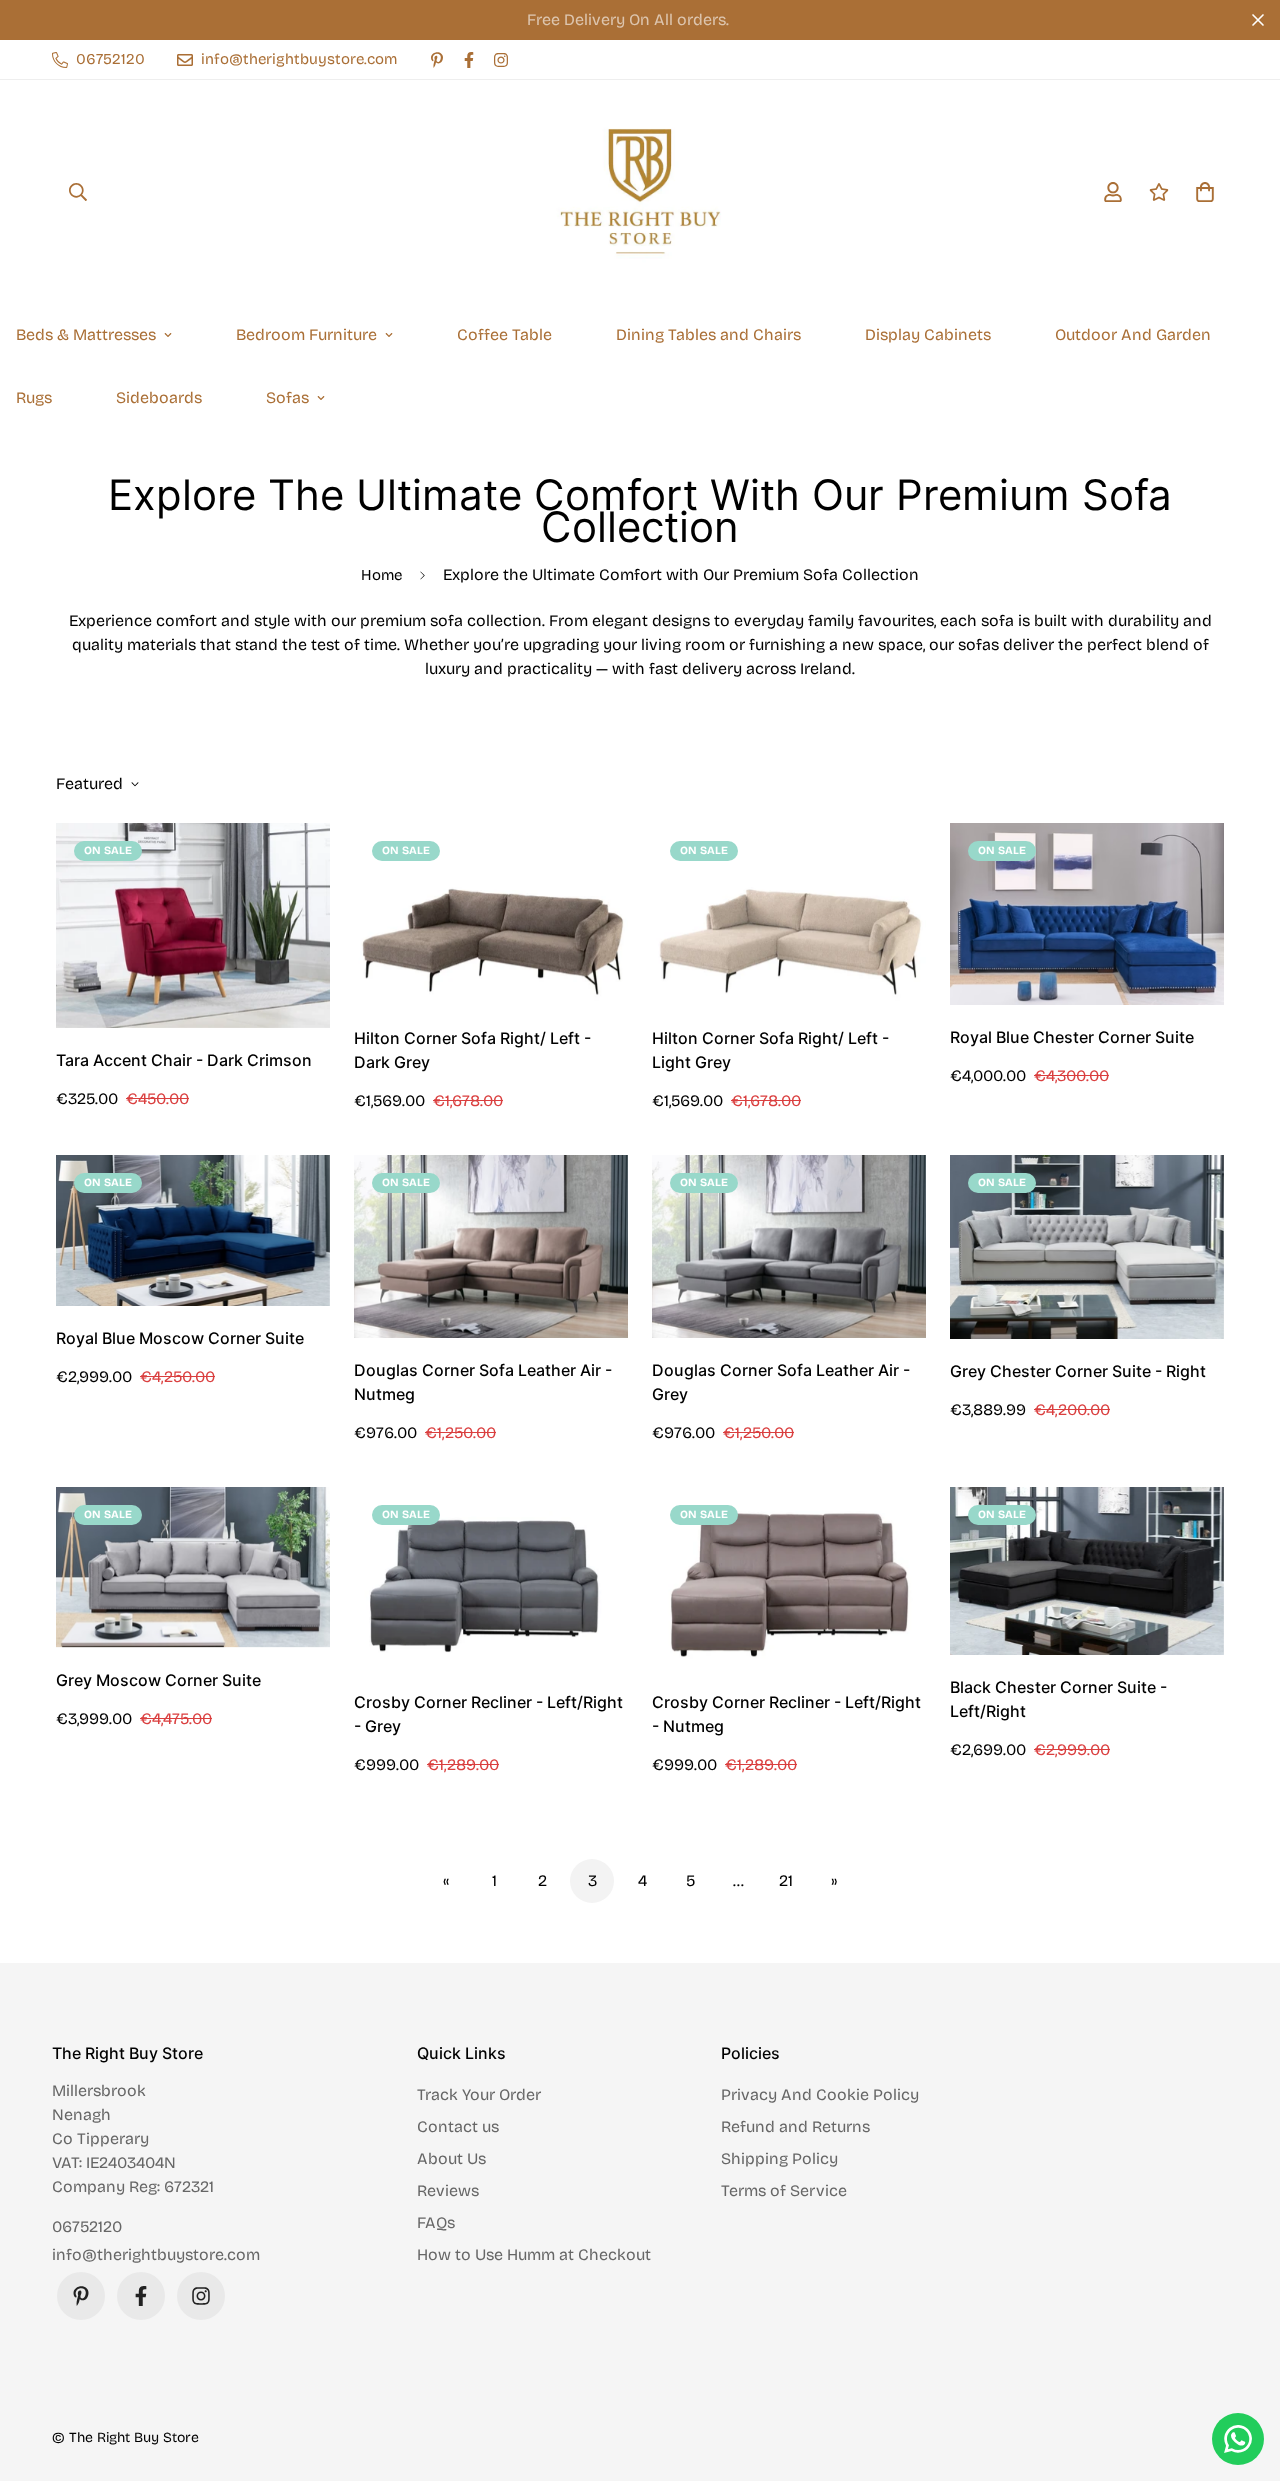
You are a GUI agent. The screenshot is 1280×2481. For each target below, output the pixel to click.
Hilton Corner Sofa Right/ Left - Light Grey (770, 1050)
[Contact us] (1238, 2439)
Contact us (458, 2126)
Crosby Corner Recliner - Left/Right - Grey (488, 1714)
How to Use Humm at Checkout (534, 2254)
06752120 (87, 2226)
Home (381, 575)
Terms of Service (784, 2190)
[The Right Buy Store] (639, 191)
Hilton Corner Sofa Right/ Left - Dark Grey (472, 1050)
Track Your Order (479, 2094)
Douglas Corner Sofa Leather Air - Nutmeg (483, 1382)
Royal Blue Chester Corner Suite (1072, 1037)
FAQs (436, 2222)
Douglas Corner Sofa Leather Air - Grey (781, 1382)
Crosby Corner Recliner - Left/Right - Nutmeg (786, 1714)
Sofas (287, 397)
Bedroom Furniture (306, 334)
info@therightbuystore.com (156, 2254)
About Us (451, 2158)
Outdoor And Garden (1133, 334)
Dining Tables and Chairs (708, 334)
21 (786, 1880)
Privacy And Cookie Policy (820, 2094)
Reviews (448, 2190)
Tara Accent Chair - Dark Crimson (184, 1060)
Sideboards (159, 397)
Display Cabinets (928, 334)
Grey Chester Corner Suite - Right (1078, 1371)
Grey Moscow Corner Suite (158, 1680)
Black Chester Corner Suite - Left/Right (1058, 1699)
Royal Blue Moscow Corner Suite (180, 1338)
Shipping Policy (779, 2158)
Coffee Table (504, 334)
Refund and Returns (795, 2126)
